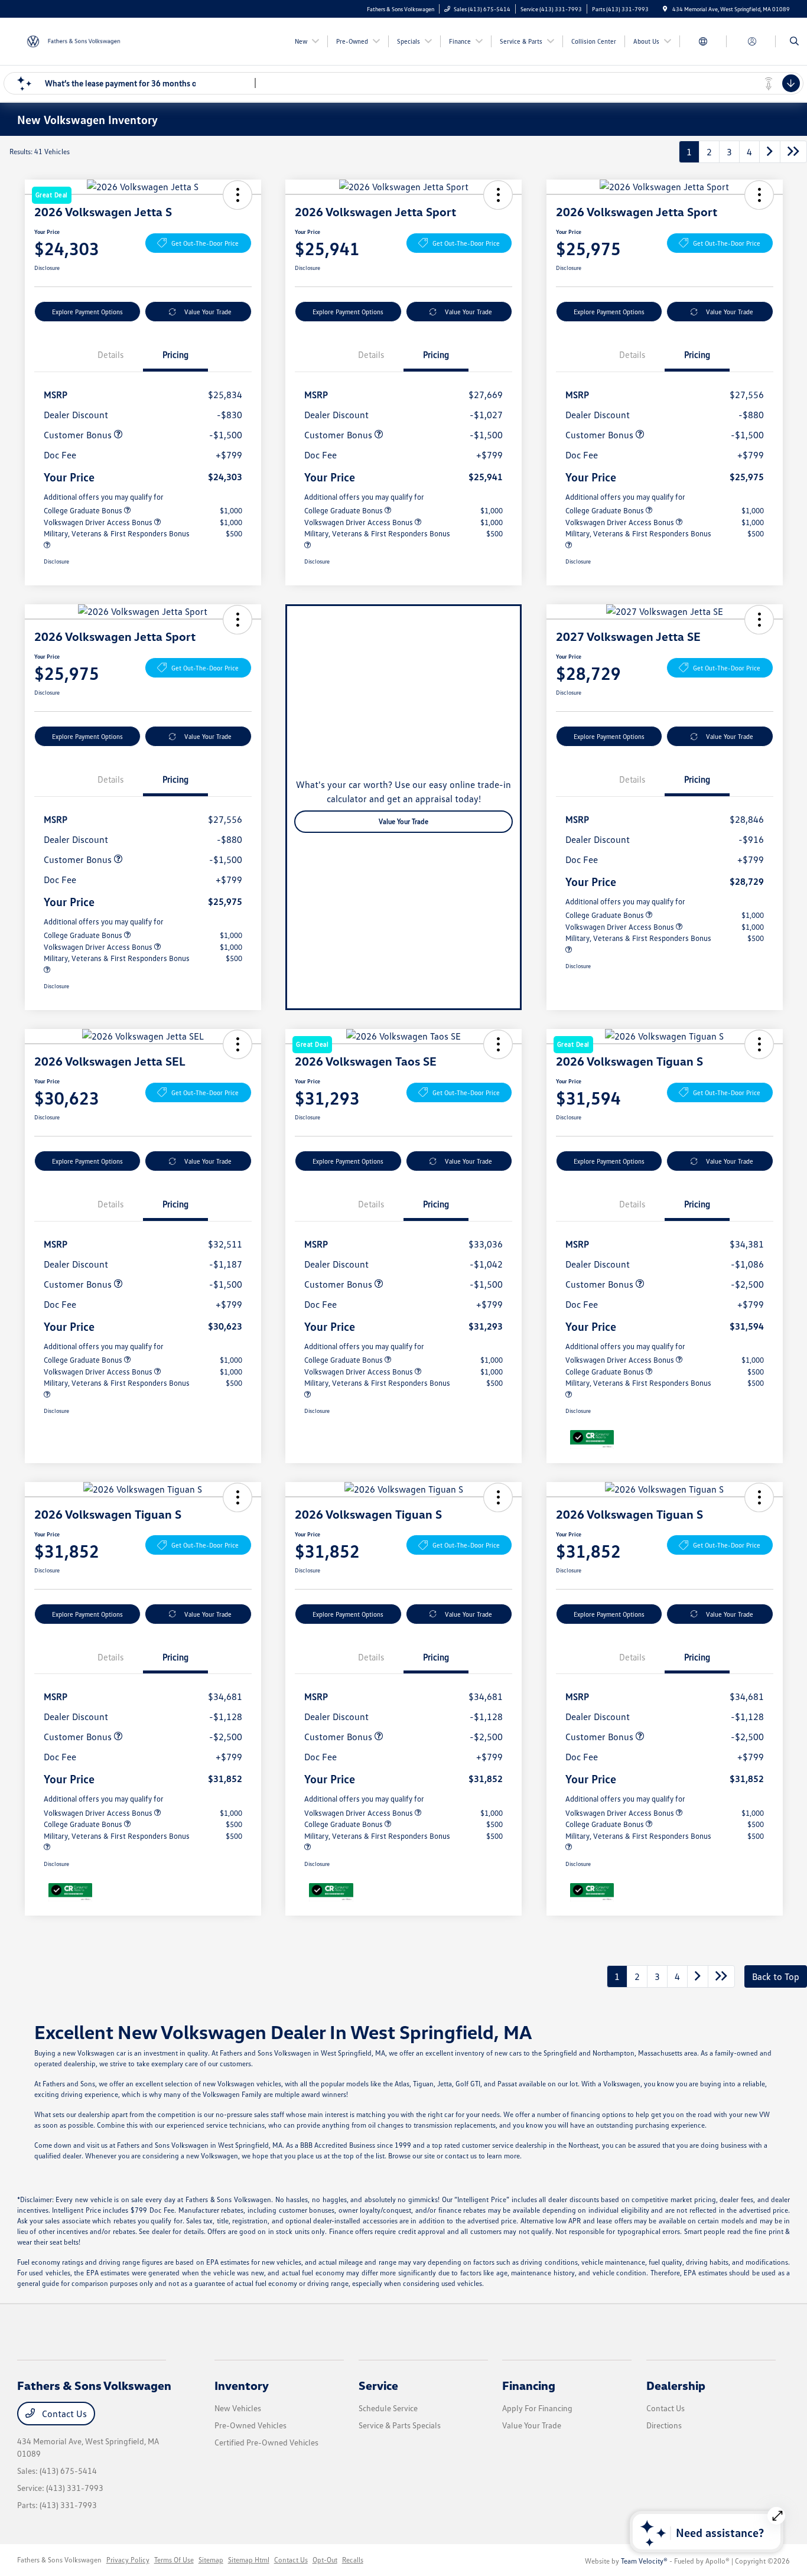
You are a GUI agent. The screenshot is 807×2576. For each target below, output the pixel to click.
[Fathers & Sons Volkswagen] (71, 40)
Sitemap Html (249, 2560)
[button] (498, 195)
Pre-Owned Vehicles (250, 2425)
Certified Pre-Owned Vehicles (266, 2442)
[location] (665, 9)
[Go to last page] (793, 152)
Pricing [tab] (175, 354)
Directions (664, 2425)
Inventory (242, 2385)
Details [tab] (110, 354)
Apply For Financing (537, 2408)
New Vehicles (238, 2408)
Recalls (353, 2560)
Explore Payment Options (87, 312)
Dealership (676, 2385)
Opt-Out (325, 2560)
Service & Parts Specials (400, 2425)
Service (378, 2385)
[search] (794, 41)
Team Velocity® (644, 2561)
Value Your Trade (208, 312)
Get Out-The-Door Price (205, 243)
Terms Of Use (174, 2560)
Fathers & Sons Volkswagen (59, 2560)
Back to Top (776, 1976)
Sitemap (211, 2560)
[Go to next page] (770, 152)
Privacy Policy (128, 2560)
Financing (529, 2385)
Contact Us (63, 2414)
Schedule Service (388, 2408)
